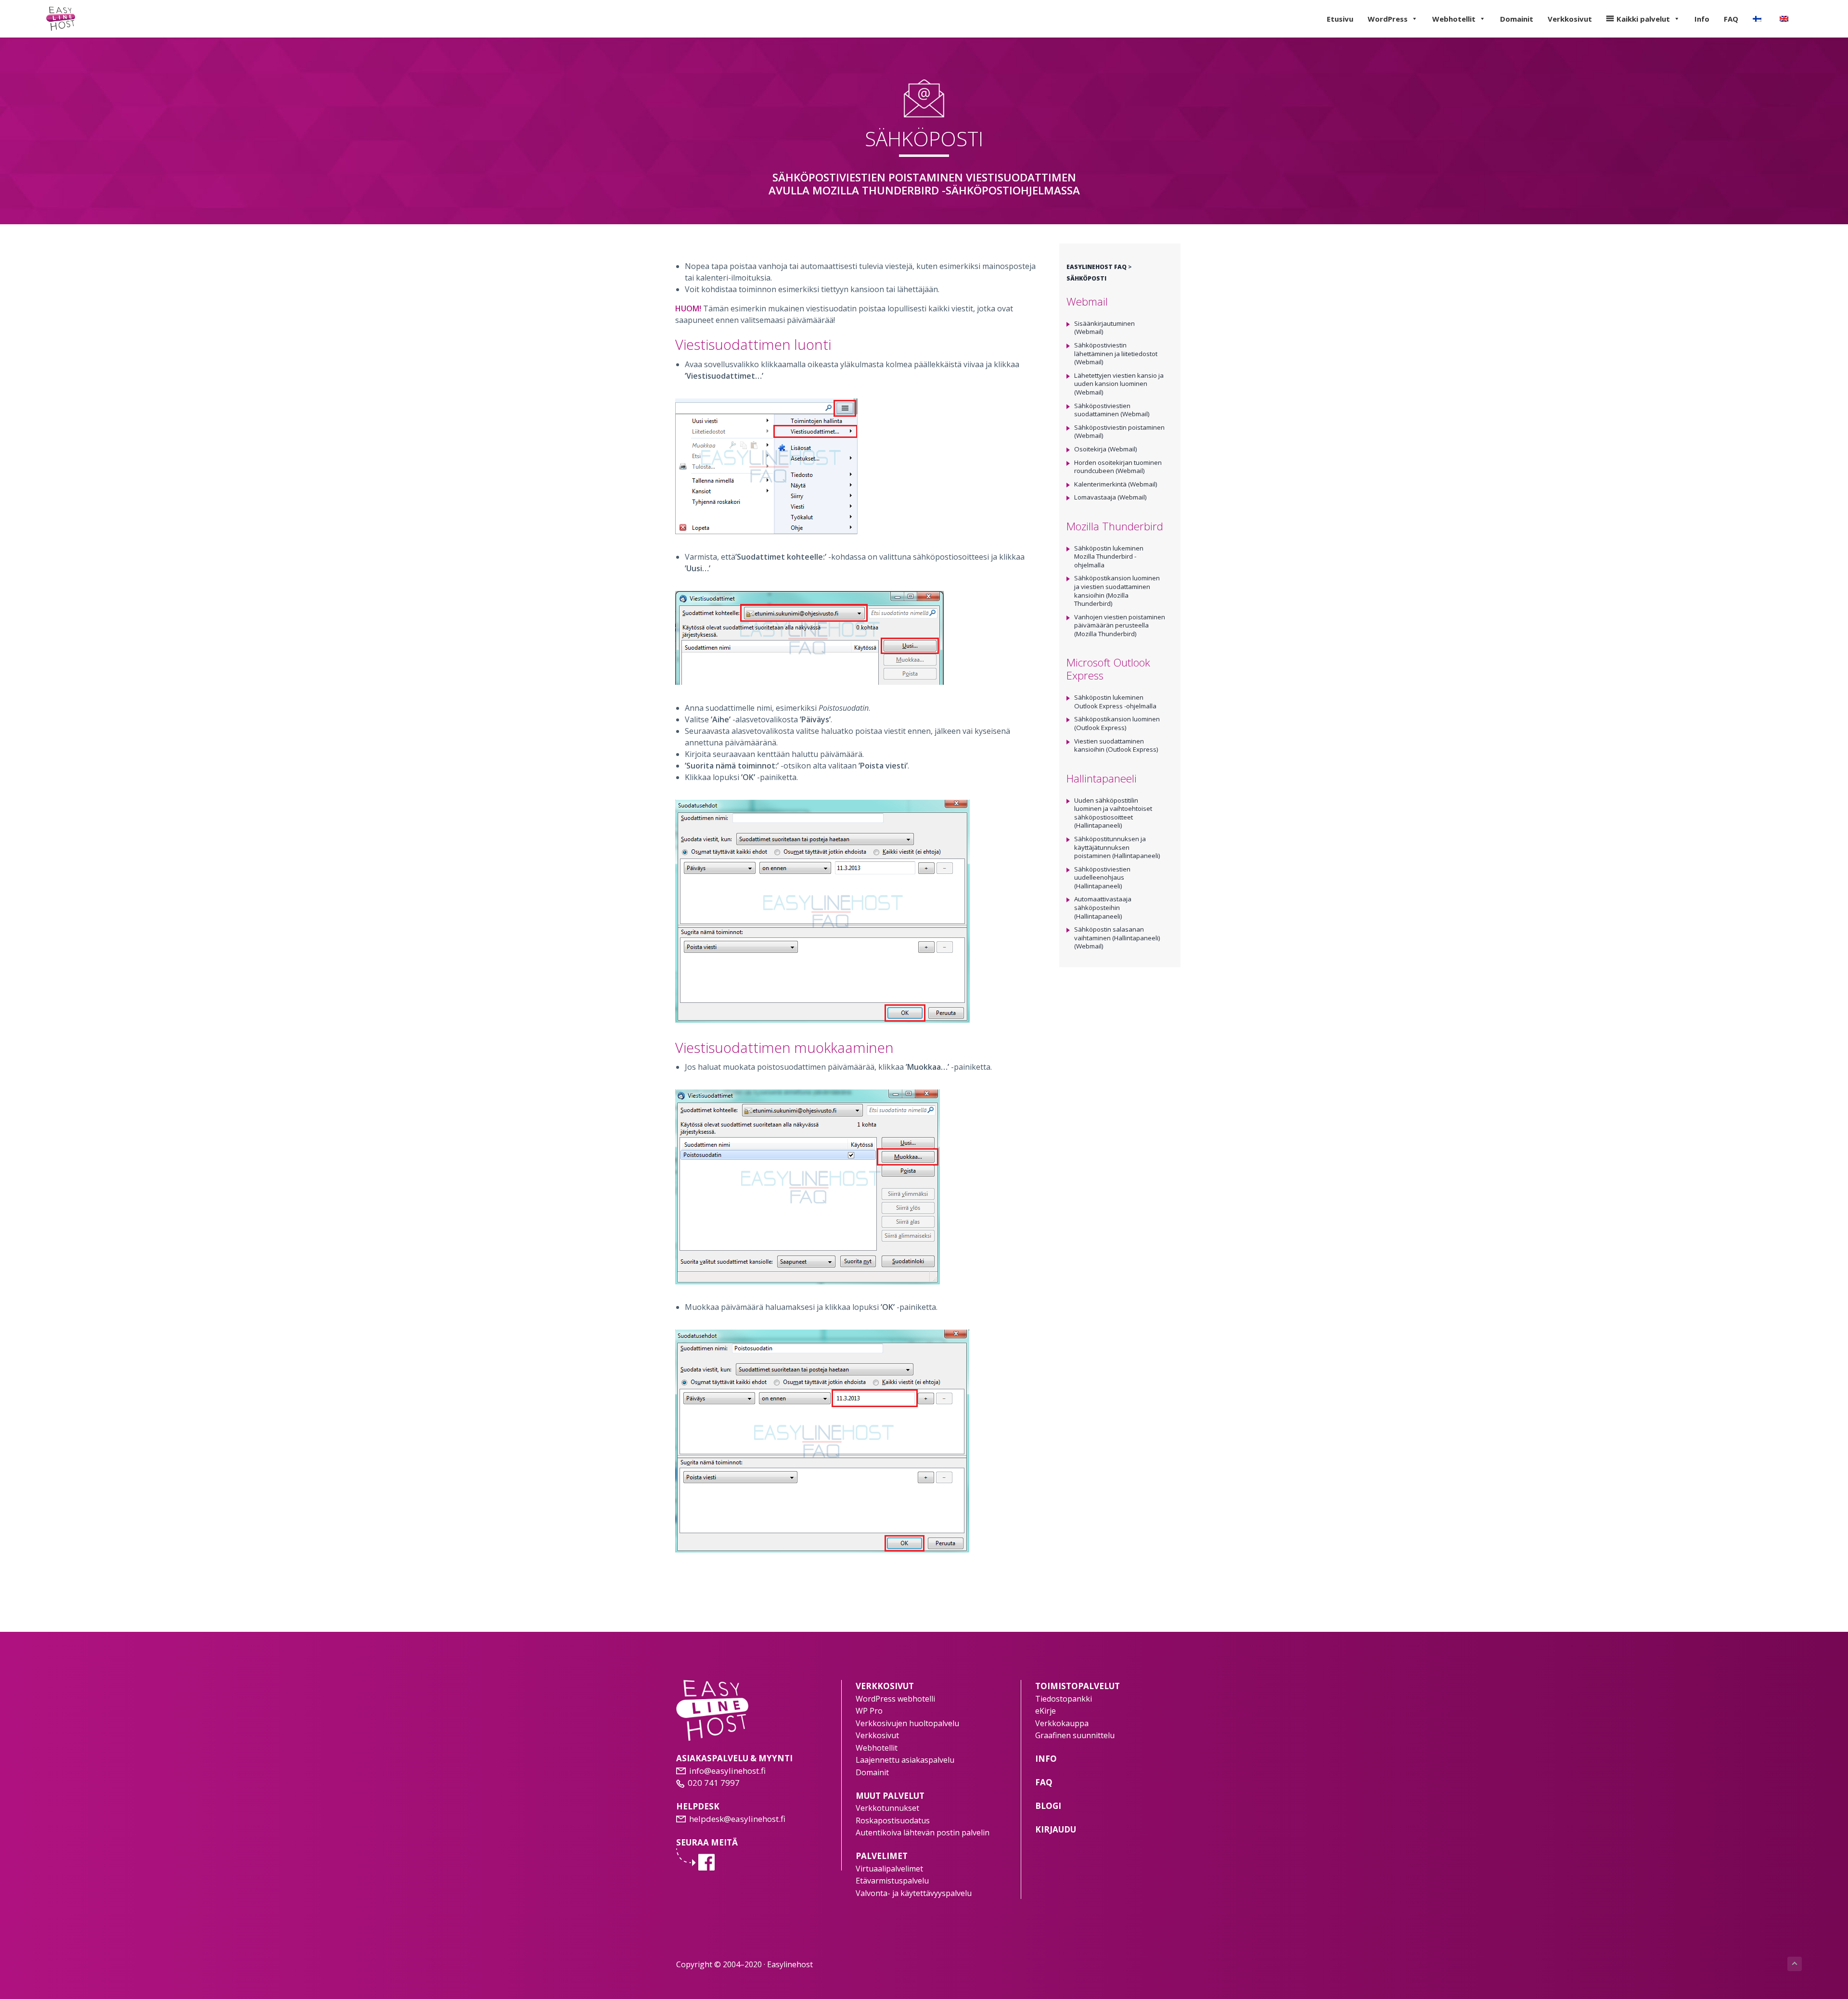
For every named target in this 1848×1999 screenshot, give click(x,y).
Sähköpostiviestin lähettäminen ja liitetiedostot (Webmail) (1116, 353)
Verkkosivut (1570, 19)
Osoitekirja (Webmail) (1106, 449)
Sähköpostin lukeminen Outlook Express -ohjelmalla (1115, 702)
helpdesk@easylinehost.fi (737, 1819)
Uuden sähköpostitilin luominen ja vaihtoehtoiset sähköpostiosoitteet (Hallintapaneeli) (1113, 813)
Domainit (1517, 19)
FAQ (1731, 19)
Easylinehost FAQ (1097, 267)
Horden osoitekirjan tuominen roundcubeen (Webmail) (1118, 467)
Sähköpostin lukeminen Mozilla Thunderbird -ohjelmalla (1109, 557)
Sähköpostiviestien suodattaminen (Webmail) (1112, 410)
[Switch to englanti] (1786, 19)
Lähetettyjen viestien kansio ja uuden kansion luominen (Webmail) (1119, 384)
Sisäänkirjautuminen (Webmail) (1104, 328)
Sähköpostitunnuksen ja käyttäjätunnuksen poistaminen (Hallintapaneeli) (1117, 847)
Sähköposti (1086, 278)
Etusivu (1340, 19)
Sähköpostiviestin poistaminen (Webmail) (1119, 432)
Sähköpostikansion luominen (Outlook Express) (1117, 723)
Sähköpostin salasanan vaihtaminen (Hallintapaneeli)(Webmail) (1117, 938)
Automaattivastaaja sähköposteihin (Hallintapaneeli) (1103, 907)
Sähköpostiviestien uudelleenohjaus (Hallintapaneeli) (1102, 878)
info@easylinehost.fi (727, 1771)
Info (1702, 19)
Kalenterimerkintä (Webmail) (1116, 484)
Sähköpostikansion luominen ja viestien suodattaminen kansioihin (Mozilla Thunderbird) (1117, 591)
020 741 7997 (714, 1783)
